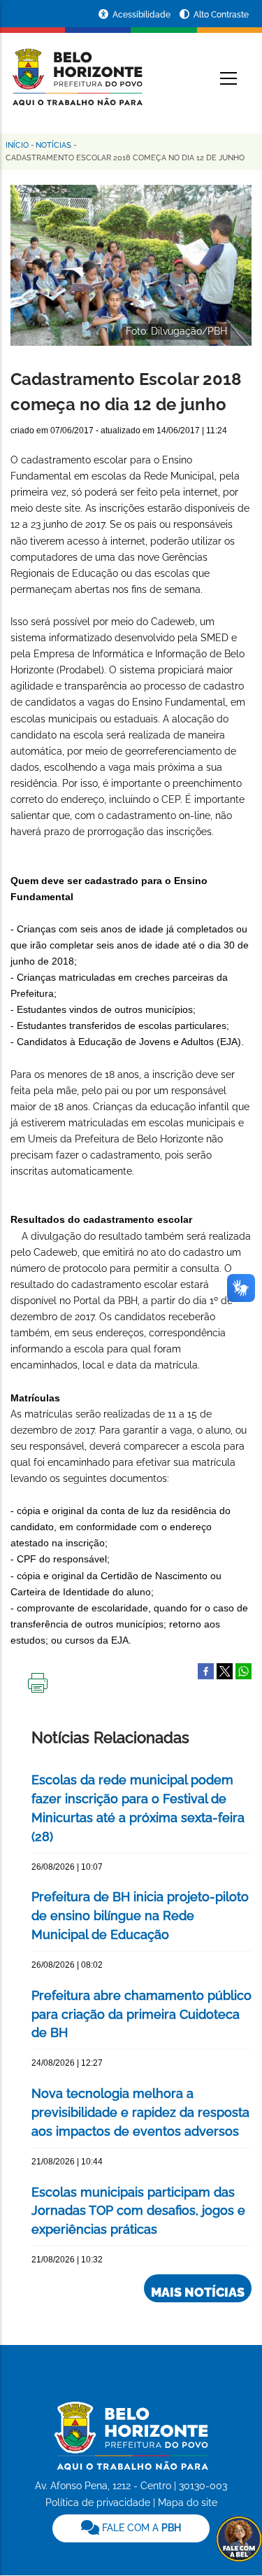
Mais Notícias (198, 2292)
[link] (131, 2528)
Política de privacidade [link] (98, 2502)
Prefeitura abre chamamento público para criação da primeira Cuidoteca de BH (141, 2014)
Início (17, 145)
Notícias (53, 145)
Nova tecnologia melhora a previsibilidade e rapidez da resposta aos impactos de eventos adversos (140, 2112)
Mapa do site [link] (188, 2502)
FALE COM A (140, 2528)
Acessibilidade (143, 15)
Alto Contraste (221, 15)
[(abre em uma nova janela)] (225, 1670)
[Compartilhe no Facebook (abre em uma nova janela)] (206, 1670)
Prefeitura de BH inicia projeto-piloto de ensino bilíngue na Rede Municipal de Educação (140, 1916)
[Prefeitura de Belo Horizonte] (77, 69)
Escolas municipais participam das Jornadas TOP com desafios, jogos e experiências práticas (138, 2211)
